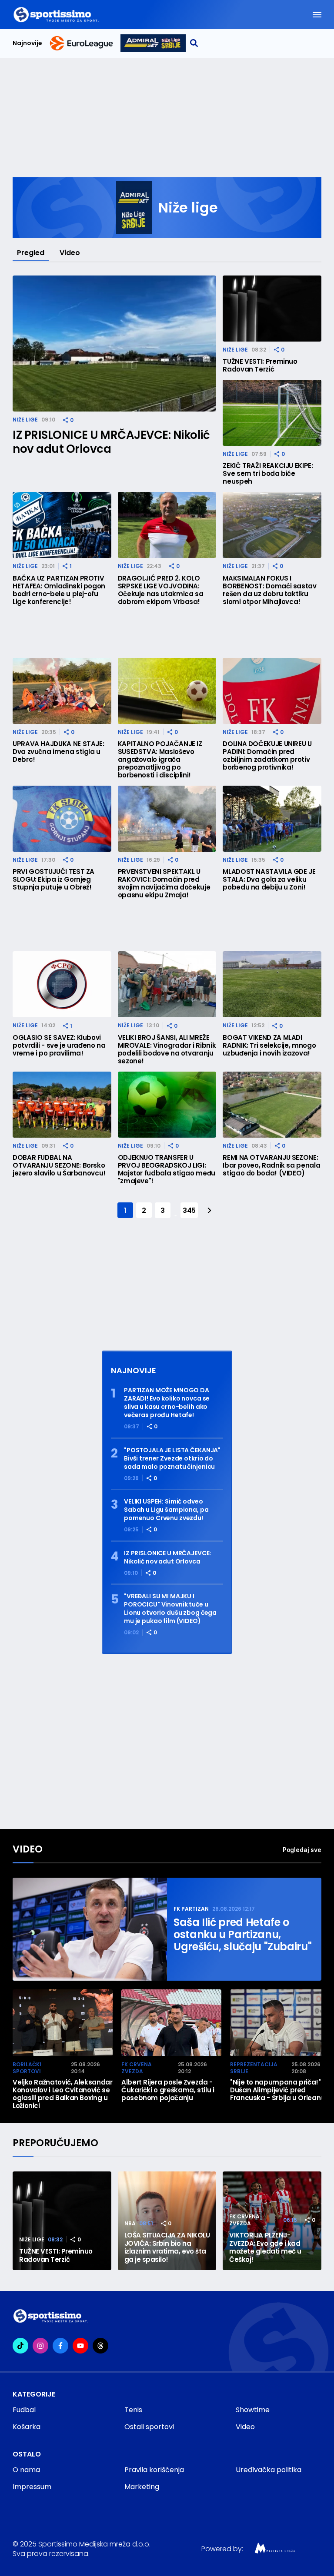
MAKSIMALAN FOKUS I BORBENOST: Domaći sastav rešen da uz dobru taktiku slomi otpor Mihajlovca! (269, 590)
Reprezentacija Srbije (254, 2068)
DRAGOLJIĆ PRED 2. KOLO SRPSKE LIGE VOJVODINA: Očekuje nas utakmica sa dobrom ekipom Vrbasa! (161, 590)
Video (70, 253)
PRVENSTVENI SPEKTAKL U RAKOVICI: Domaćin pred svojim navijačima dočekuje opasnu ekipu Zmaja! (164, 883)
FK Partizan (191, 1909)
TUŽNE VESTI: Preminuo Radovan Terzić (260, 365)
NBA (130, 2223)
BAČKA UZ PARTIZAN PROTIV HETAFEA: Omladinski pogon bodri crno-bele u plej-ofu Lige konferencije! (59, 590)
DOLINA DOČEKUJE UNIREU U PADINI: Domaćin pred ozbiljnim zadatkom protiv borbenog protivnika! (267, 756)
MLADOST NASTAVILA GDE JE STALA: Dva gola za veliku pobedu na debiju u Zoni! (269, 880)
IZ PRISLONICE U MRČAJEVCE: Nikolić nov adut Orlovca (111, 442)
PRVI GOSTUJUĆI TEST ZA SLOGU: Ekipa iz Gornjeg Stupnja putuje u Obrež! (53, 880)
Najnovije (27, 43)
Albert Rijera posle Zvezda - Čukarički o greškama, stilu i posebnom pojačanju (168, 2090)
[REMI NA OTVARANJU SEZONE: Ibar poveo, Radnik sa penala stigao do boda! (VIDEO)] (272, 1105)
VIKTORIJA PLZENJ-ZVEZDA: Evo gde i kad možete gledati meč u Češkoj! (265, 2247)
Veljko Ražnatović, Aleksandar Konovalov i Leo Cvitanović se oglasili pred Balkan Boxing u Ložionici (63, 2094)
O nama (26, 2470)
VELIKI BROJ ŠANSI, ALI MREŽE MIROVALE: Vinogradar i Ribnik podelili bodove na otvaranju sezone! (167, 1049)
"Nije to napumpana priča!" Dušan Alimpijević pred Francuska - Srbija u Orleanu (277, 2090)
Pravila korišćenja (154, 2470)
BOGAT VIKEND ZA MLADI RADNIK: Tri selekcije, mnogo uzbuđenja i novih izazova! (269, 1046)
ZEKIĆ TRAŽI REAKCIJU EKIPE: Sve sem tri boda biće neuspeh (268, 474)
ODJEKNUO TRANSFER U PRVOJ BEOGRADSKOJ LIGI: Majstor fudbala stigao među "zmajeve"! (167, 1169)
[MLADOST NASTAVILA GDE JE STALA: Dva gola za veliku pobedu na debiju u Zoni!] (272, 819)
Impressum (32, 2487)
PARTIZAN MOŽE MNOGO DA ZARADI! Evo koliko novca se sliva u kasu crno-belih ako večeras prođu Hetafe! (167, 1403)
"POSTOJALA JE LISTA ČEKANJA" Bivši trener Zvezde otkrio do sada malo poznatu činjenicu (172, 1459)
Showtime (253, 2410)
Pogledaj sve (302, 1850)
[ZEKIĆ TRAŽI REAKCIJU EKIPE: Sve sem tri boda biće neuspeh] (272, 413)
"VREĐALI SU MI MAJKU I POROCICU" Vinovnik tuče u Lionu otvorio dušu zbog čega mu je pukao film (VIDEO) (170, 1609)
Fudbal (24, 2410)
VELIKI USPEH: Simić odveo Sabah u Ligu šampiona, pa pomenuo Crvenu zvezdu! (166, 1510)
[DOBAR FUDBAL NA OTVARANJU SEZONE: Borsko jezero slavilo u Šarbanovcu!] (62, 1105)
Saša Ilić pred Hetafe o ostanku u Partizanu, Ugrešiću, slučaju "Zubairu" (242, 1935)
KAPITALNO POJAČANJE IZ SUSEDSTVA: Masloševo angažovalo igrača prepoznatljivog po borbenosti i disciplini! (160, 760)
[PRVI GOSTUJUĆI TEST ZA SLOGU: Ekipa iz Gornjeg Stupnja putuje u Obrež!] (62, 819)
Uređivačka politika (269, 2470)
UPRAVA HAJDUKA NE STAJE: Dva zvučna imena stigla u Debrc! (58, 752)
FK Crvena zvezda (137, 2068)
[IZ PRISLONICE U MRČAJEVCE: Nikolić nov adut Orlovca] (114, 344)
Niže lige (25, 420)
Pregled (31, 253)
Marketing (142, 2487)
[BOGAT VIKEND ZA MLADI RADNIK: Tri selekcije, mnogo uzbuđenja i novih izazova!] (272, 984)
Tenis (133, 2410)
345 (189, 1210)
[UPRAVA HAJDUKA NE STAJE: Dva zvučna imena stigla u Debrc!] (62, 691)
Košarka (27, 2427)
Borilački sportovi (27, 2068)
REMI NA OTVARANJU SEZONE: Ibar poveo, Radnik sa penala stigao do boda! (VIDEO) (271, 1165)
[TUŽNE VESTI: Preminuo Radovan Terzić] (272, 309)
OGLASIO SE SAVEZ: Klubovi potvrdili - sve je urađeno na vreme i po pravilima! (59, 1046)
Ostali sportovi (149, 2427)
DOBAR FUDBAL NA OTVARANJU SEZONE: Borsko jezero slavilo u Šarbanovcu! (59, 1165)
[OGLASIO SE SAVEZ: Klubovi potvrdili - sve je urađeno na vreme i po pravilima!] (62, 984)
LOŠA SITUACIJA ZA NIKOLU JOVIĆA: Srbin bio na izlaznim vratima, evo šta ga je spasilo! (167, 2247)
